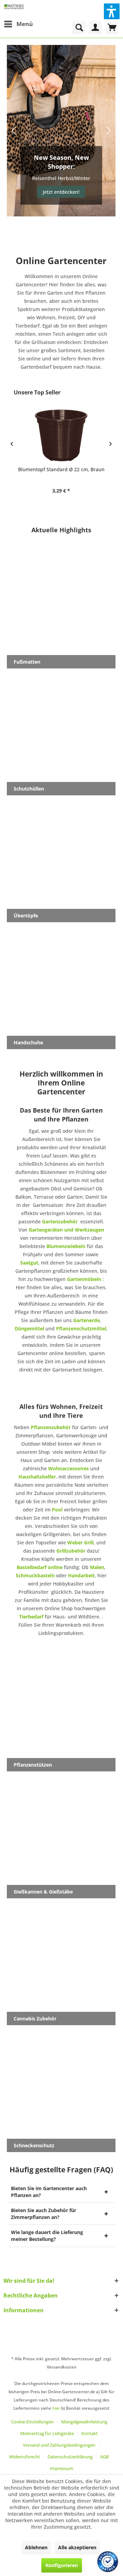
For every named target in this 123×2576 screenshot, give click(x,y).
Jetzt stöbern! (61, 192)
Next (108, 131)
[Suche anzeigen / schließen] (79, 27)
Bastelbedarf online (40, 1567)
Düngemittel (29, 1328)
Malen (97, 1567)
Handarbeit (81, 1575)
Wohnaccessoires (69, 1468)
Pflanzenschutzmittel (81, 1328)
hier (56, 2408)
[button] (112, 11)
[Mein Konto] (95, 27)
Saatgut (29, 1263)
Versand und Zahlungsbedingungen (59, 2445)
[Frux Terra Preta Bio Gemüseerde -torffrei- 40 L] (61, 435)
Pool (57, 1510)
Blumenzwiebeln (66, 1246)
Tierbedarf (31, 1617)
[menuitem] (18, 24)
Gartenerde (86, 1320)
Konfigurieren (62, 2565)
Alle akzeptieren (77, 2547)
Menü (25, 24)
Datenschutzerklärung (70, 2457)
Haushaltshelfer (37, 1477)
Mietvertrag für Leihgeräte (47, 2433)
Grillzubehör (71, 1551)
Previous (14, 131)
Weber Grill (80, 1542)
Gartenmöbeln (84, 1279)
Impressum (61, 2468)
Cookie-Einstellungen (32, 2422)
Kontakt (90, 2433)
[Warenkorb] (112, 27)
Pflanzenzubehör (51, 1427)
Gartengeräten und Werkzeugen (66, 1230)
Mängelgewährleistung (84, 2422)
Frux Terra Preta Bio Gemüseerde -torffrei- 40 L (61, 473)
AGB (104, 2457)
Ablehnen (36, 2547)
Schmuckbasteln (35, 1575)
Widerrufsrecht (25, 2457)
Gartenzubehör (60, 1221)
